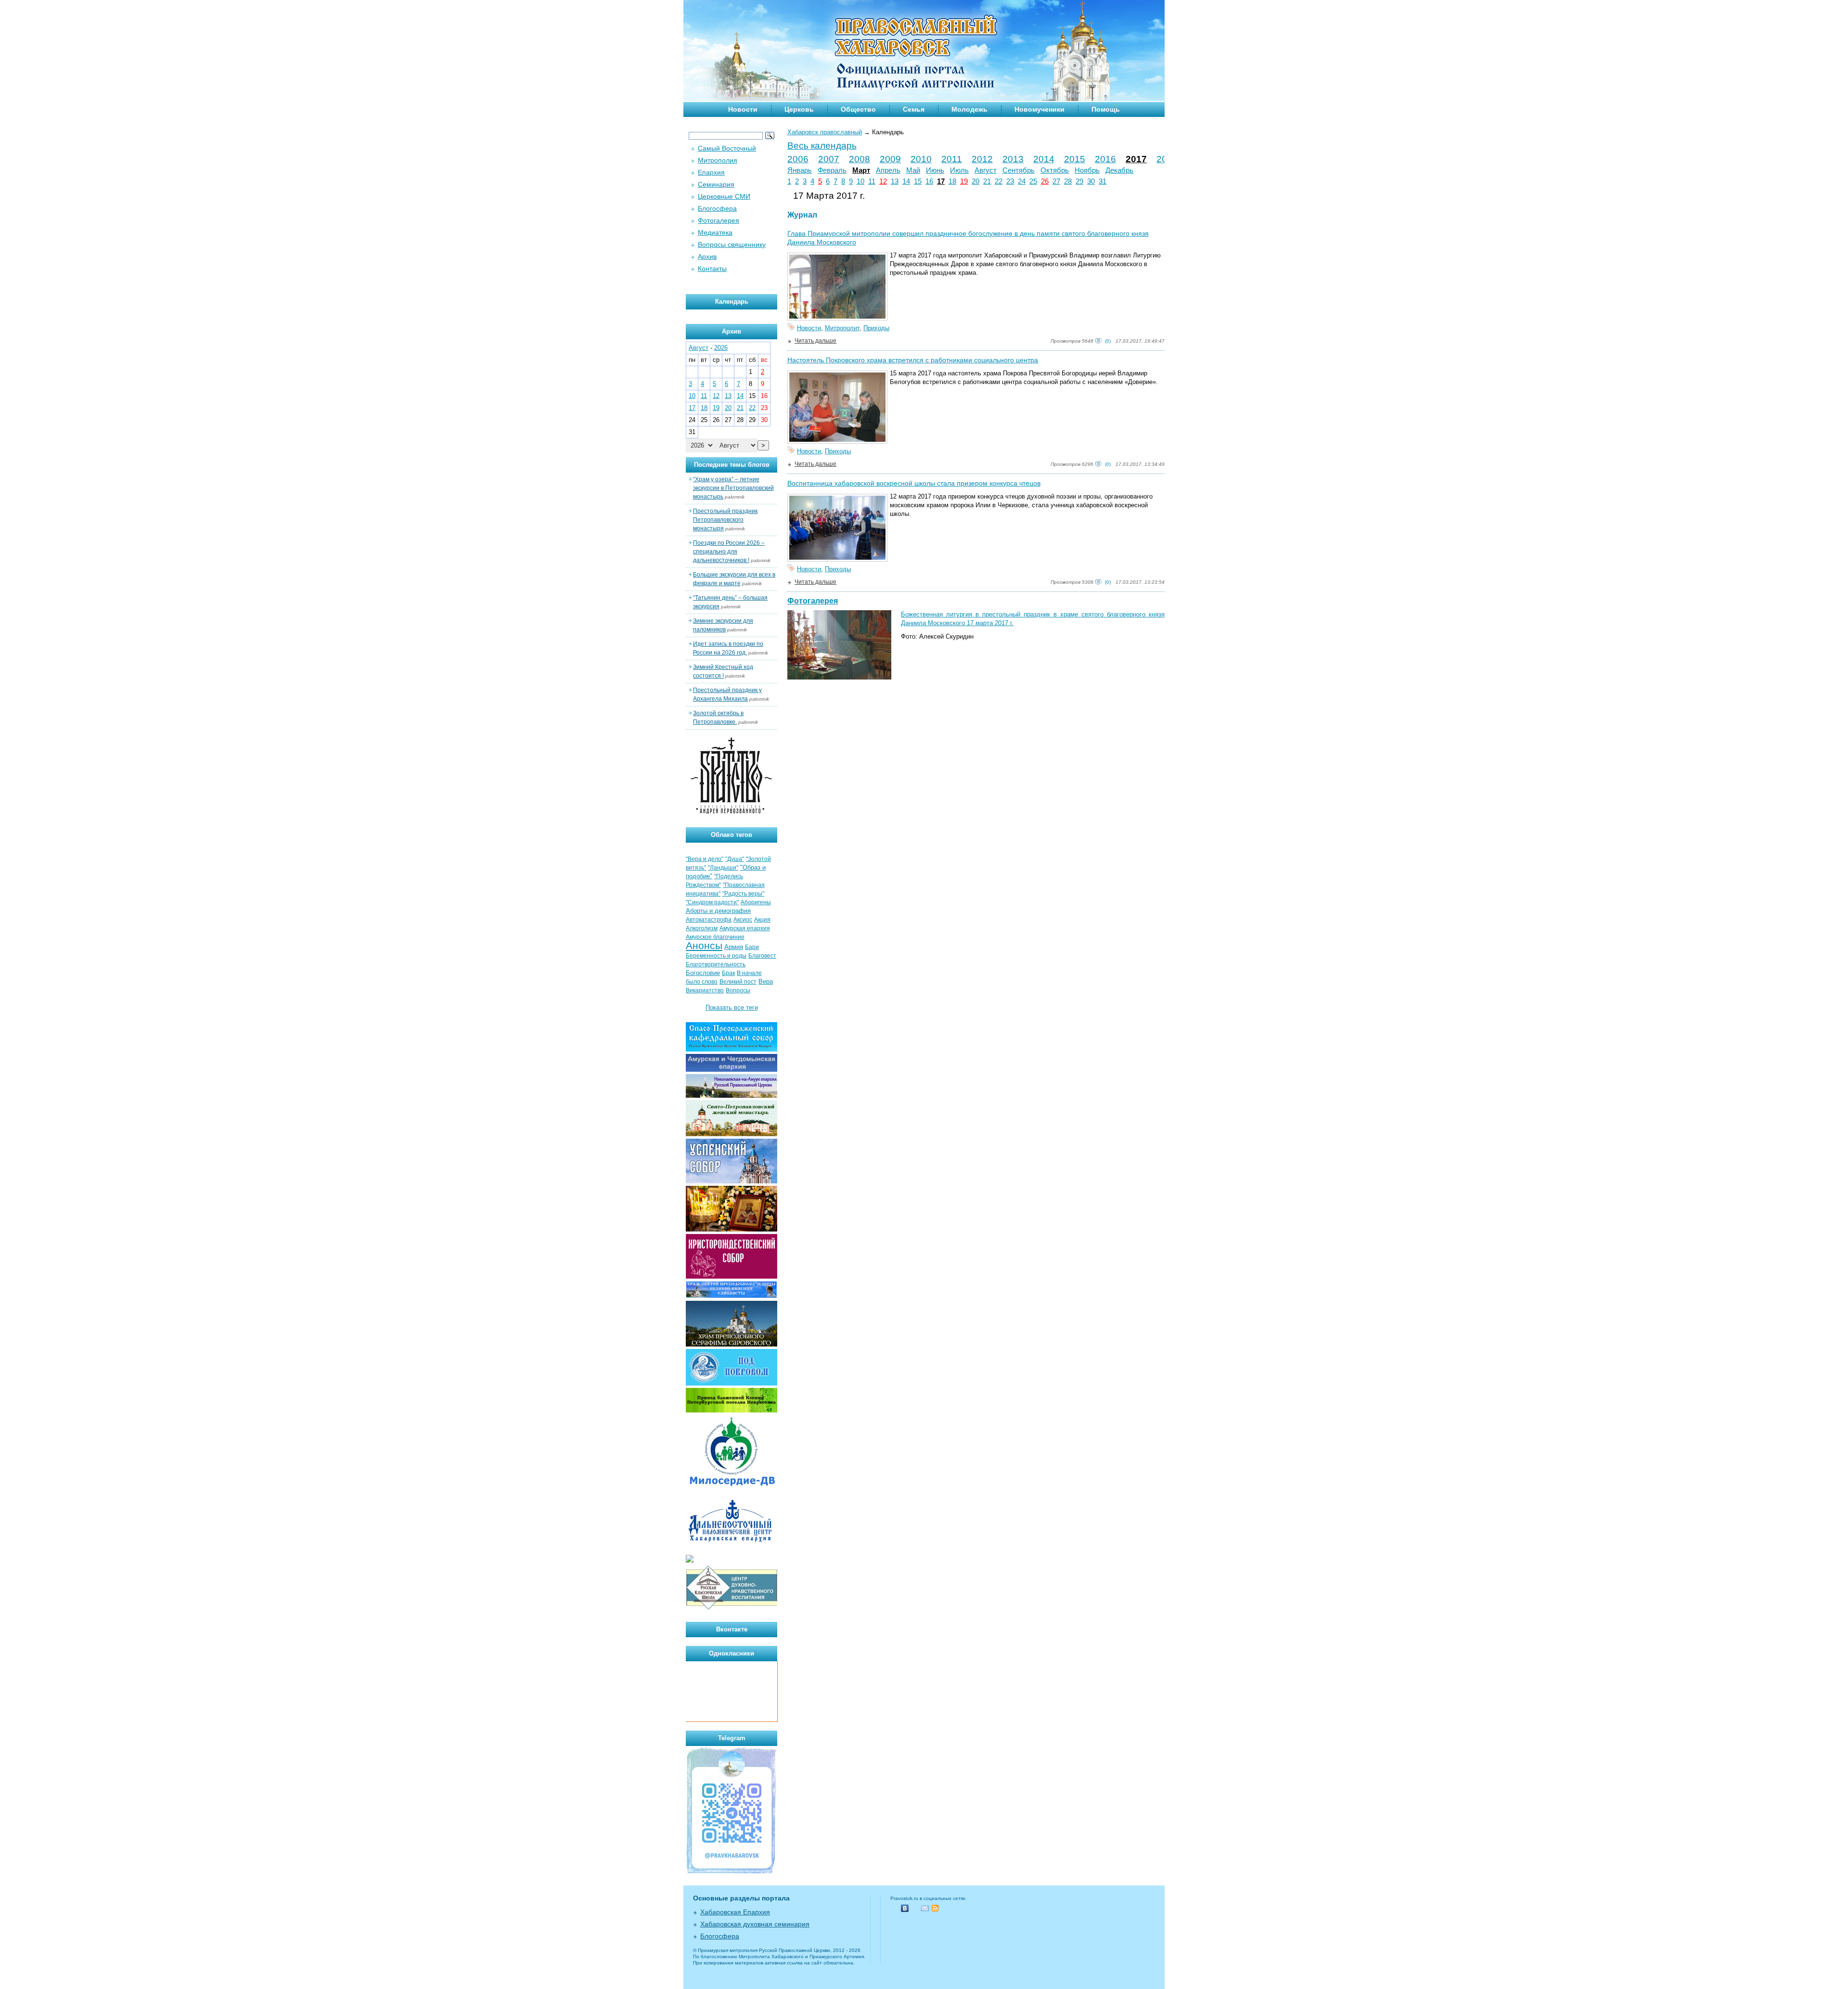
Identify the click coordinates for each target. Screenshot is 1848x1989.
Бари (752, 947)
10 (860, 181)
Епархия (711, 172)
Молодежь (969, 109)
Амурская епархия (745, 928)
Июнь (935, 170)
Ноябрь (1087, 170)
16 (929, 181)
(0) (1108, 341)
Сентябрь (1019, 170)
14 (906, 181)
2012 (982, 159)
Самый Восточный (727, 148)
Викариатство (705, 990)
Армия (734, 947)
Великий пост (738, 982)
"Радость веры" (743, 894)
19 (964, 181)
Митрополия (718, 160)
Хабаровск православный (825, 132)
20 (975, 181)
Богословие (703, 973)
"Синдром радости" (712, 902)
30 (1091, 181)
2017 (1136, 159)
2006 (798, 159)
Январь (800, 170)
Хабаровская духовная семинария (755, 1924)
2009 (890, 159)
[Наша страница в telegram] (731, 1872)
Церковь (799, 109)
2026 (721, 348)
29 (1079, 181)
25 (1033, 181)
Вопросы (738, 990)
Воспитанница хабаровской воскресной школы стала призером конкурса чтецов (914, 483)
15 (918, 181)
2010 (921, 159)
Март (861, 170)
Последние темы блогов (732, 465)
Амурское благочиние (715, 937)
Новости (743, 109)
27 (1056, 181)
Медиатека (715, 232)
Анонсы (704, 946)
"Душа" (735, 859)
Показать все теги (732, 1007)
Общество (858, 109)
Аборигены (756, 902)
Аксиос (743, 920)
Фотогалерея (813, 601)
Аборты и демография (718, 911)
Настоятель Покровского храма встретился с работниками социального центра (913, 360)
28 (1068, 181)
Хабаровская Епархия (735, 1912)
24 (1022, 181)
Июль (959, 170)
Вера (766, 982)
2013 (1013, 159)
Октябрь (1055, 170)
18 (952, 181)
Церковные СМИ (724, 196)
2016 (1105, 159)
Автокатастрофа (709, 920)
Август (986, 170)
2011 (952, 159)
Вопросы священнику (732, 244)
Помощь (1106, 109)
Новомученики (1039, 109)
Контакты (712, 269)
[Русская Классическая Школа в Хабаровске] (731, 1609)
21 (987, 181)
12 (883, 181)
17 (941, 181)
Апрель (888, 170)
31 (1103, 181)
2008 (860, 159)
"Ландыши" (723, 868)
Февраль (832, 170)
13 (895, 181)
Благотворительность (716, 964)
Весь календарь (822, 146)
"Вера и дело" (705, 859)
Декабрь (1119, 170)
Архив (707, 257)
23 (1010, 181)
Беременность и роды (716, 956)
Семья (914, 109)
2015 (1075, 159)
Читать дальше (815, 341)
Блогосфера (717, 208)
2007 (829, 159)
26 (1045, 181)
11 (872, 181)
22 (999, 181)
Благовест (762, 956)
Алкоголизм (702, 928)
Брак (728, 973)
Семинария (716, 184)
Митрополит (842, 328)
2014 (1044, 159)
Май (913, 170)
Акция (762, 920)
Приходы (876, 328)
